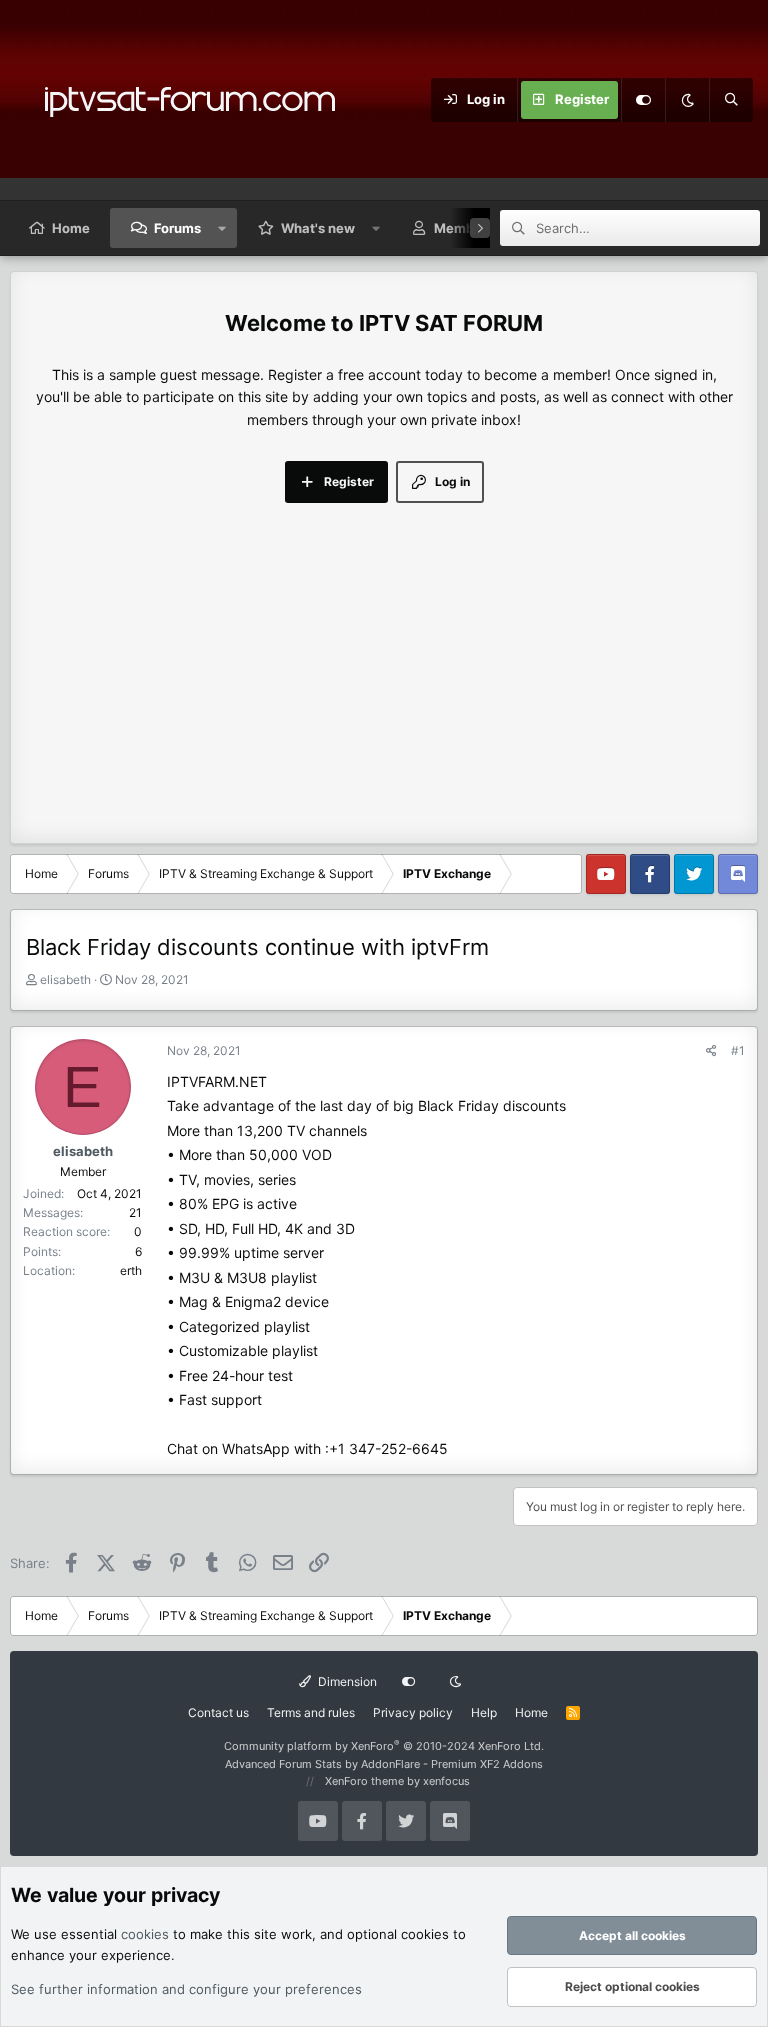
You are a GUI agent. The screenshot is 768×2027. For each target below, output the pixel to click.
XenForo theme (364, 1781)
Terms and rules (311, 1712)
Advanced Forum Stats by (384, 1764)
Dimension (346, 1681)
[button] (222, 228)
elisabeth (65, 979)
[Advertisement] (384, 653)
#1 (738, 1050)
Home (71, 228)
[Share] (711, 1050)
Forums (177, 228)
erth (131, 1270)
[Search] (731, 100)
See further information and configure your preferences (186, 1989)
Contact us (218, 1712)
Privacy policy (413, 1712)
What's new (318, 228)
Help (484, 1712)
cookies (145, 1934)
